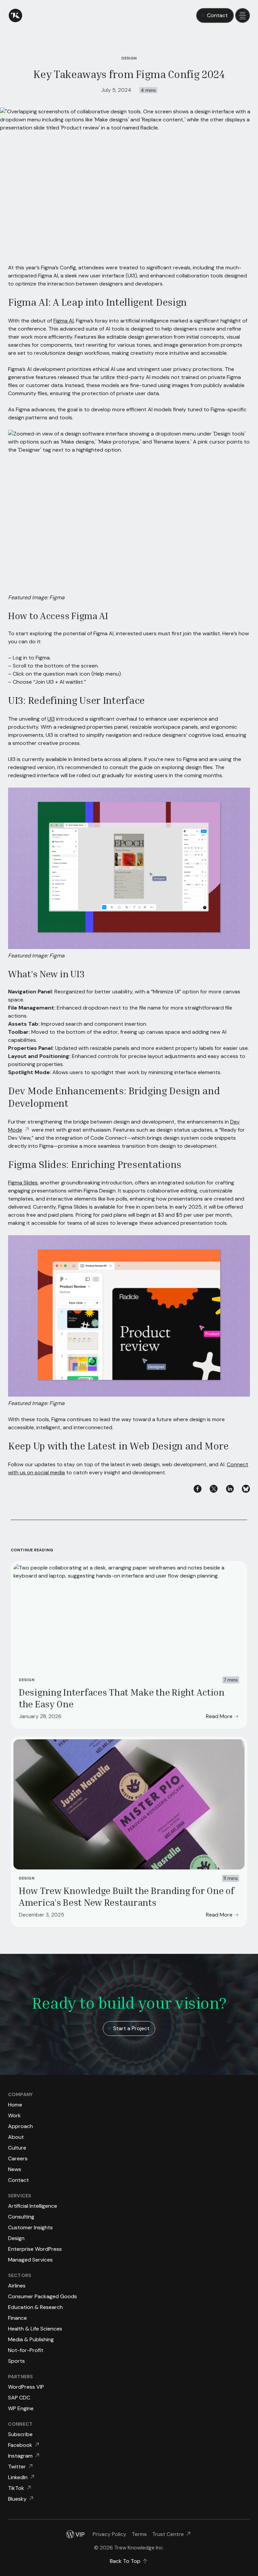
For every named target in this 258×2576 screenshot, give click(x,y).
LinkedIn (18, 2477)
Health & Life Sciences (35, 2329)
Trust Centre (168, 2534)
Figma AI (63, 321)
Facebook (20, 2445)
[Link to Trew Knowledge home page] (15, 15)
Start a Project (131, 2028)
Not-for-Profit (26, 2350)
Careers (18, 2158)
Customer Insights (30, 2227)
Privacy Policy (110, 2534)
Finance (17, 2318)
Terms (139, 2534)
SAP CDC (19, 2398)
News (15, 2169)
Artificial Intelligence (33, 2206)
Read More (219, 1716)
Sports (16, 2361)
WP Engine (21, 2408)
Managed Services (30, 2260)
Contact (217, 15)
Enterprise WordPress (35, 2249)
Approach (20, 2126)
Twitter (17, 2467)
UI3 (51, 719)
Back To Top (125, 2561)
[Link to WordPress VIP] (75, 2534)
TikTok (16, 2488)
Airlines (17, 2286)
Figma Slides (23, 1183)
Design (27, 1680)
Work (14, 2115)
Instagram (20, 2456)
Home (15, 2105)
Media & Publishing (31, 2339)
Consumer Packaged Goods (42, 2296)
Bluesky (17, 2499)
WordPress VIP (26, 2387)
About (16, 2137)
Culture (17, 2148)
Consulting (21, 2217)
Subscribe (20, 2434)
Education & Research (35, 2307)
